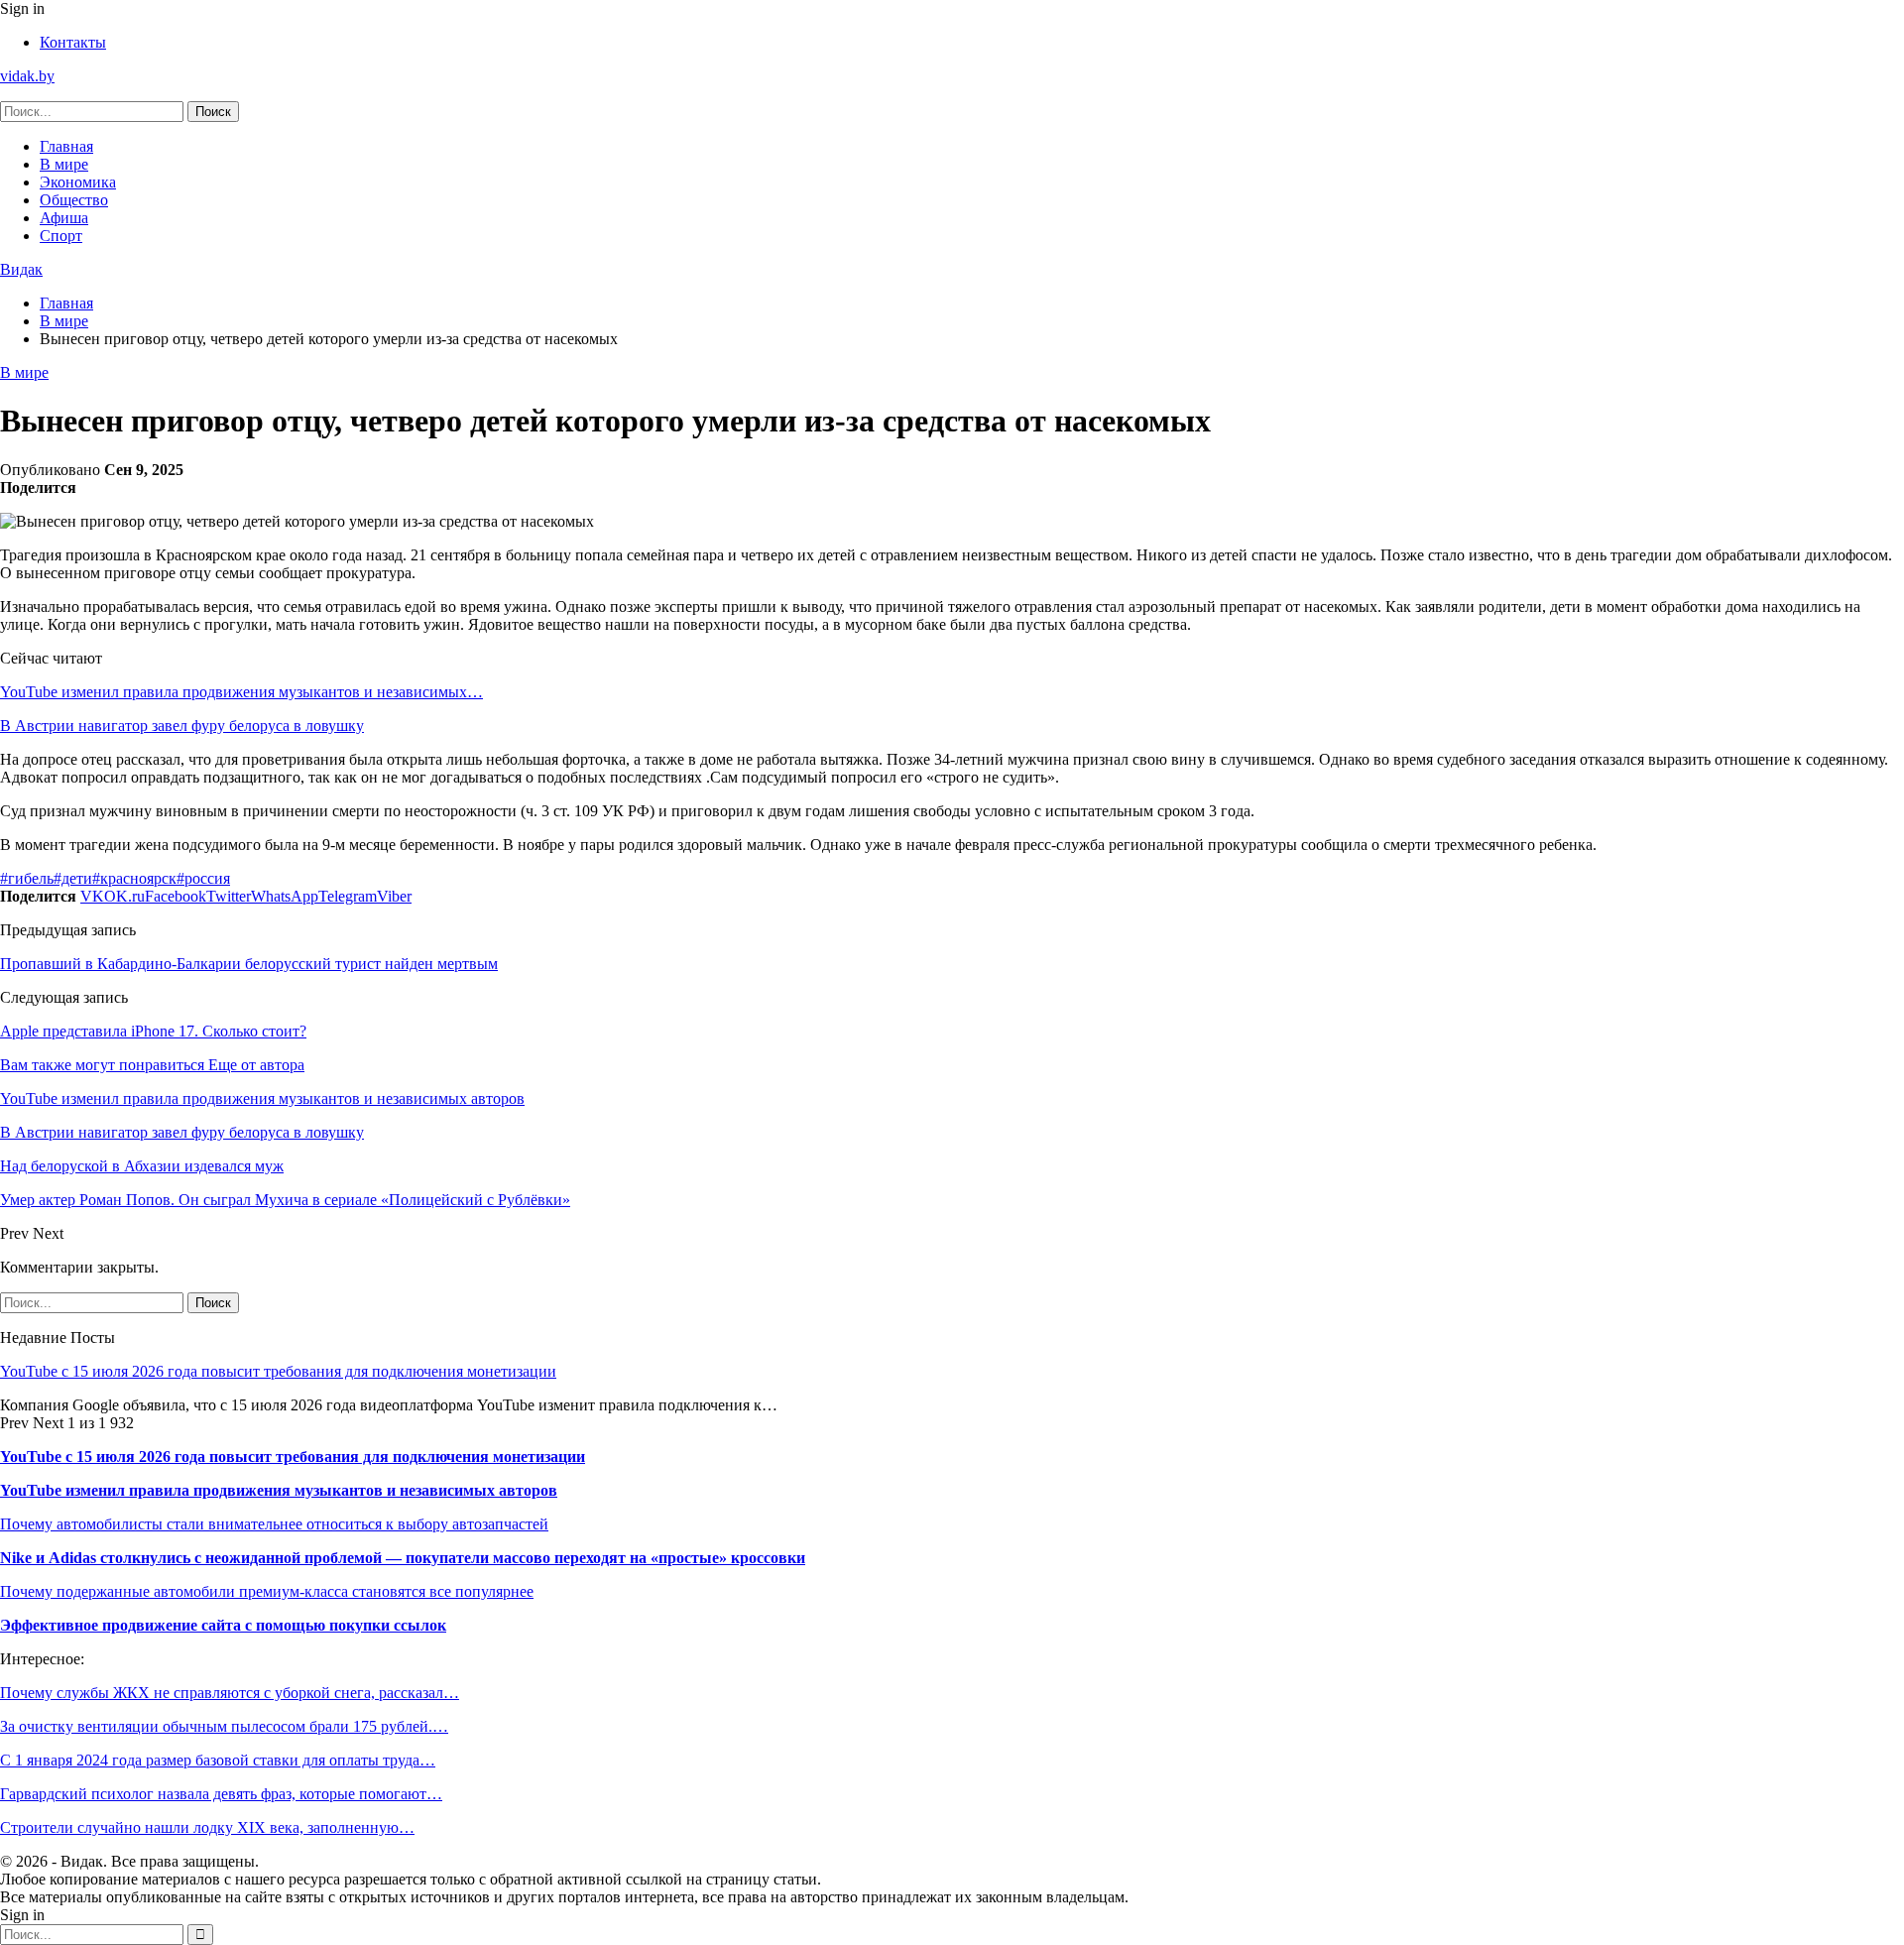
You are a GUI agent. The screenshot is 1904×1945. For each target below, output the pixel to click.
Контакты (73, 42)
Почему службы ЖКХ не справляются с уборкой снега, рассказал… (230, 1693)
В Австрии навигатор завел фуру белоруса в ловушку (182, 726)
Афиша (64, 218)
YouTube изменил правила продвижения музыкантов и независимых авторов (279, 1490)
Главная (66, 146)
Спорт (61, 236)
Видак (21, 269)
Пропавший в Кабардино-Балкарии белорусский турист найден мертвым (249, 964)
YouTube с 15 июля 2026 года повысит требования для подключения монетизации (278, 1371)
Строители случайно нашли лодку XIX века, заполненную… (207, 1827)
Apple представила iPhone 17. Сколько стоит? (153, 1031)
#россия (203, 878)
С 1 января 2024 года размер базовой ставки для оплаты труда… (218, 1760)
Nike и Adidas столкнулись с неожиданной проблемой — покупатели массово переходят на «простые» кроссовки (403, 1558)
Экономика (78, 182)
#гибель (27, 878)
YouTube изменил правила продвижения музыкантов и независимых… (241, 692)
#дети (73, 878)
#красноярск (134, 878)
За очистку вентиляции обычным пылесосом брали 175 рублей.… (224, 1726)
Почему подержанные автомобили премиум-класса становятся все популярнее (267, 1591)
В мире (64, 164)
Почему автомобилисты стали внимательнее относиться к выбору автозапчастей (274, 1524)
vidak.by (27, 76)
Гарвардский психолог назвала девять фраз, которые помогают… (221, 1794)
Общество (74, 200)
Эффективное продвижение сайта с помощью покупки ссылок (223, 1625)
